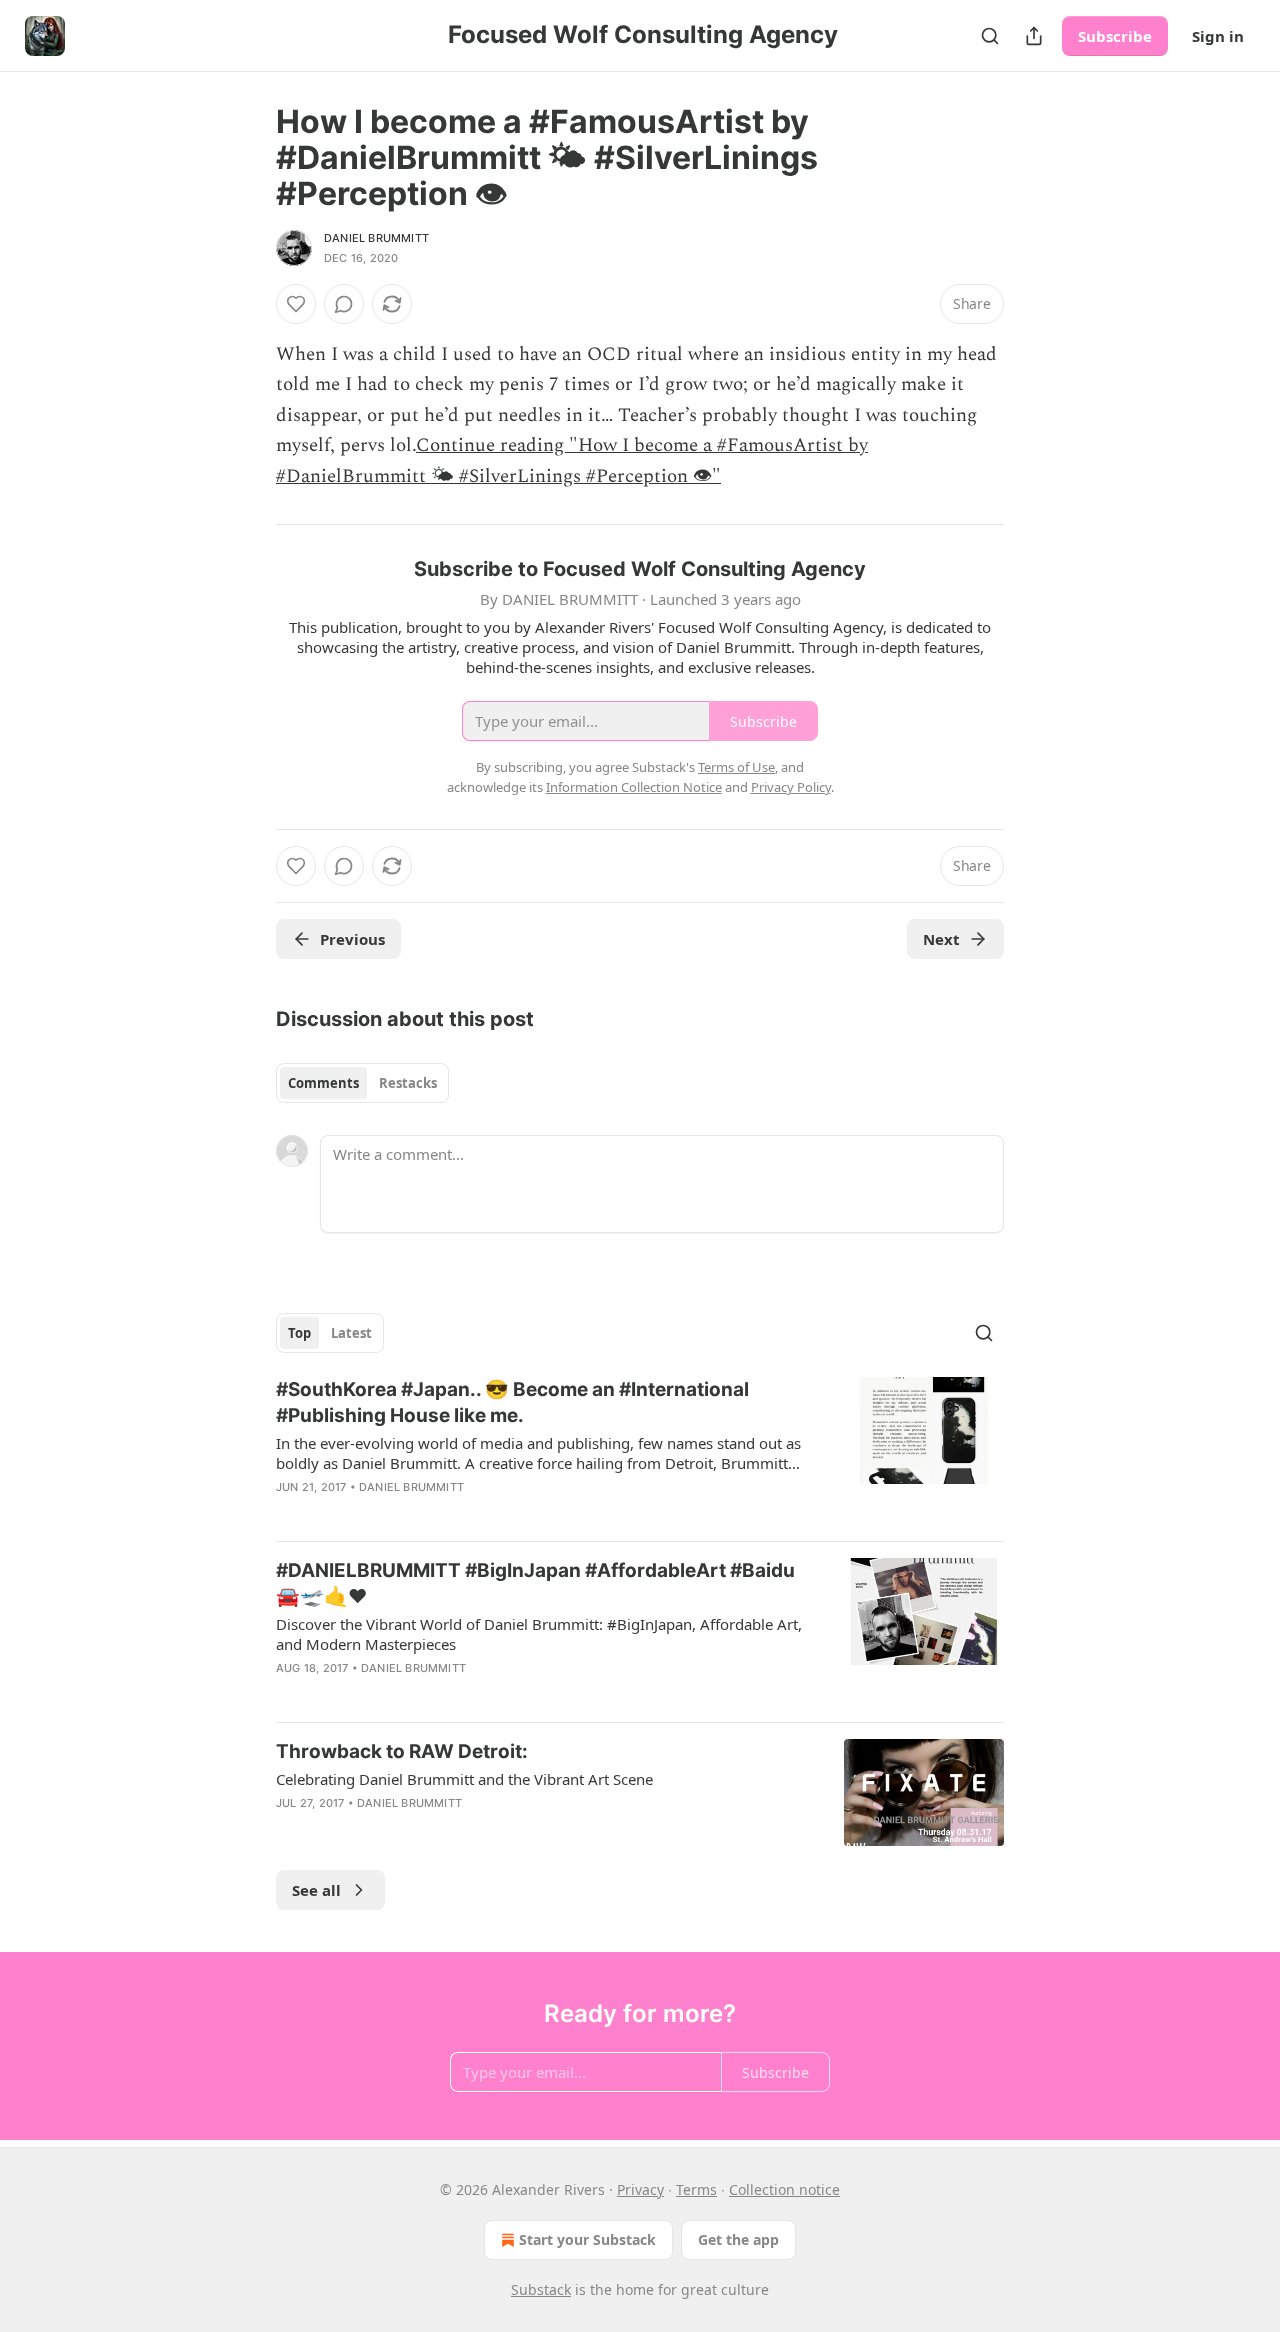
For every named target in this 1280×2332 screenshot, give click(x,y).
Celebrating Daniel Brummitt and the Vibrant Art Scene (464, 1779)
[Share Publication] (1034, 36)
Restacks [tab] (408, 1083)
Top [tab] (299, 1333)
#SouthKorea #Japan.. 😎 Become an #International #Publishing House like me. (512, 1402)
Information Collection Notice (634, 787)
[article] (640, 1451)
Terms (696, 2189)
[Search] (990, 36)
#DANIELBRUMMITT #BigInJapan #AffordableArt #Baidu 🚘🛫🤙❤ (535, 1583)
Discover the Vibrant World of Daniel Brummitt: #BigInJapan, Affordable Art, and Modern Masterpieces (539, 1634)
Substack (541, 2289)
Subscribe (1115, 36)
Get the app (738, 2239)
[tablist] (362, 1083)
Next (941, 939)
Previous (352, 939)
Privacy (640, 2189)
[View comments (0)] (344, 304)
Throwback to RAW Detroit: (402, 1751)
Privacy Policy (791, 787)
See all (316, 1890)
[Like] (296, 304)
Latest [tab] (351, 1333)
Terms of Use (736, 767)
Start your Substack (587, 2239)
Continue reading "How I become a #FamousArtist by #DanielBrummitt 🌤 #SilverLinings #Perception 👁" (572, 460)
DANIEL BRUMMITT (376, 238)
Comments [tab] (323, 1083)
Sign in (1218, 36)
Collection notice (784, 2189)
